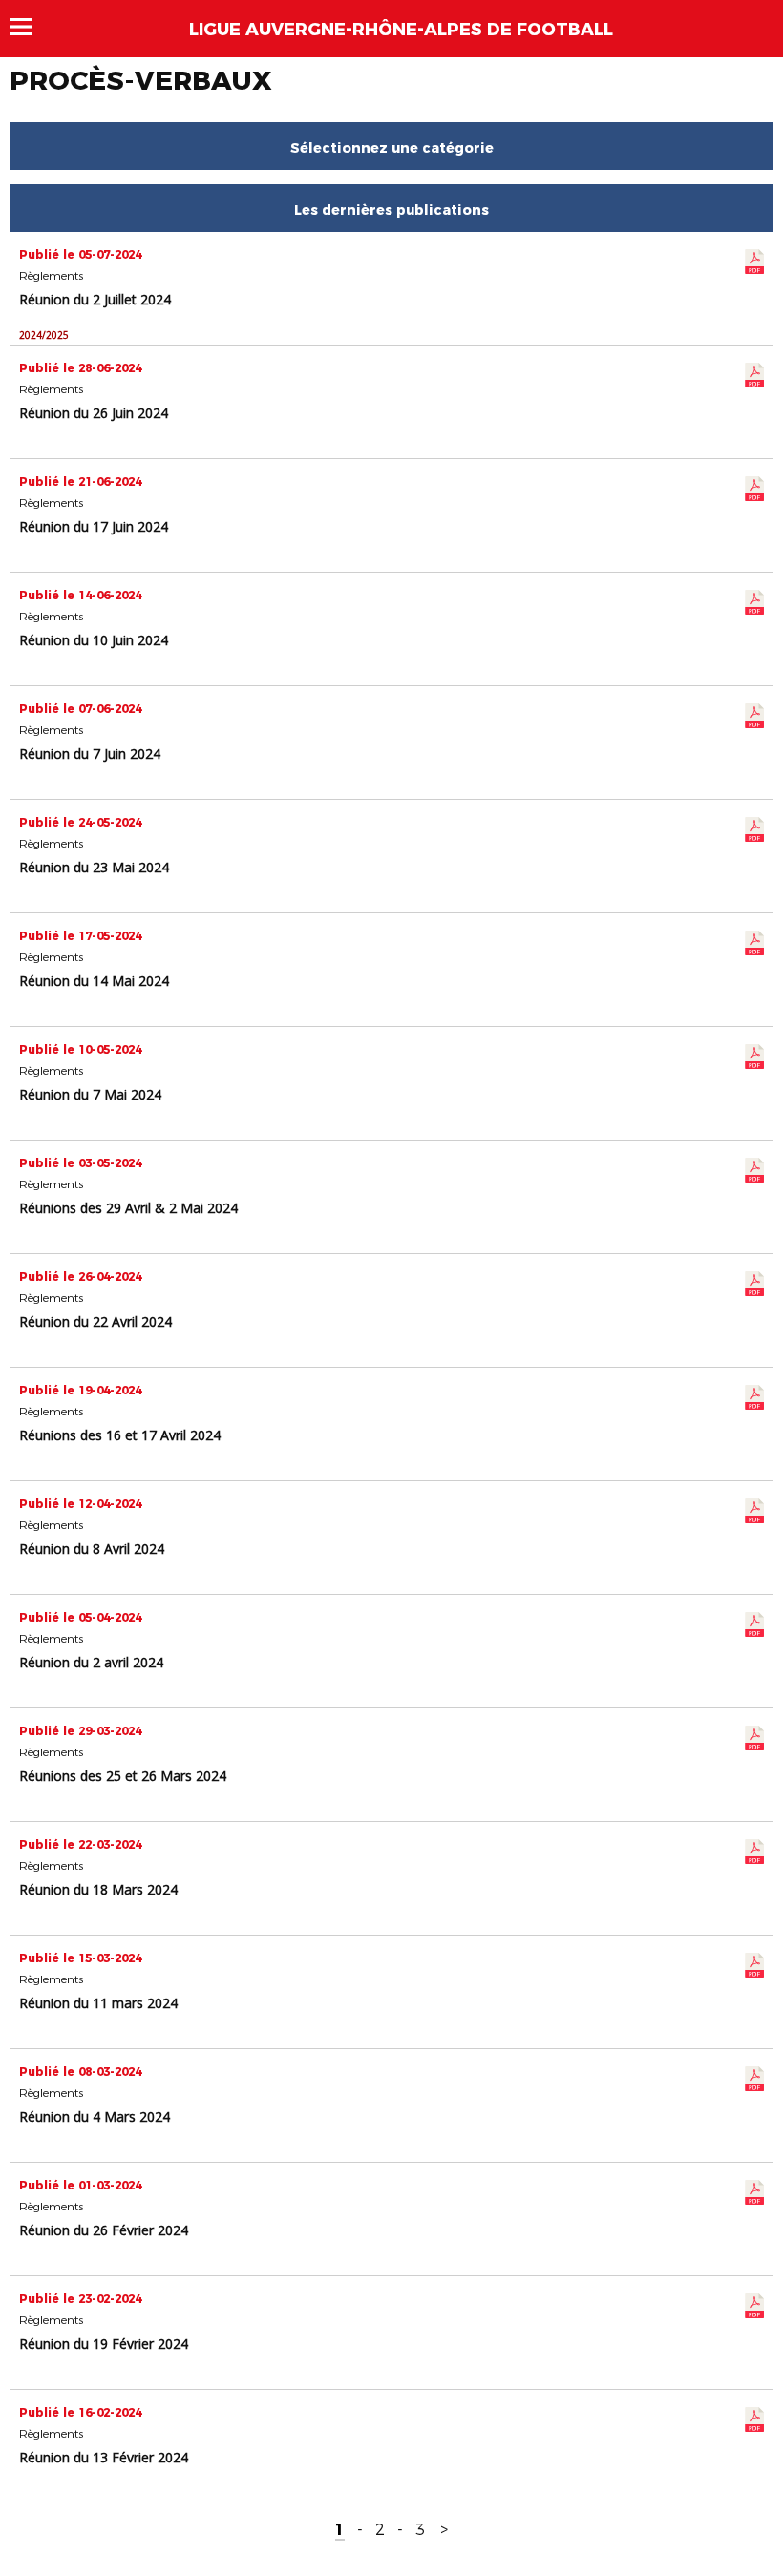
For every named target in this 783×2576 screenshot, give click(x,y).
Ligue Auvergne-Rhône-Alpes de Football (401, 30)
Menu (30, 27)
